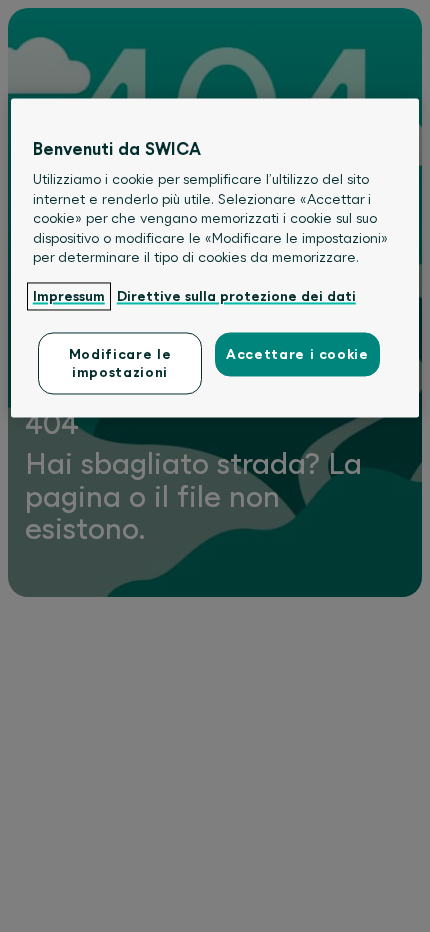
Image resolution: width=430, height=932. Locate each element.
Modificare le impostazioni (120, 363)
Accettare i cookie (297, 354)
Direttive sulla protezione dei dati (236, 297)
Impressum (69, 297)
